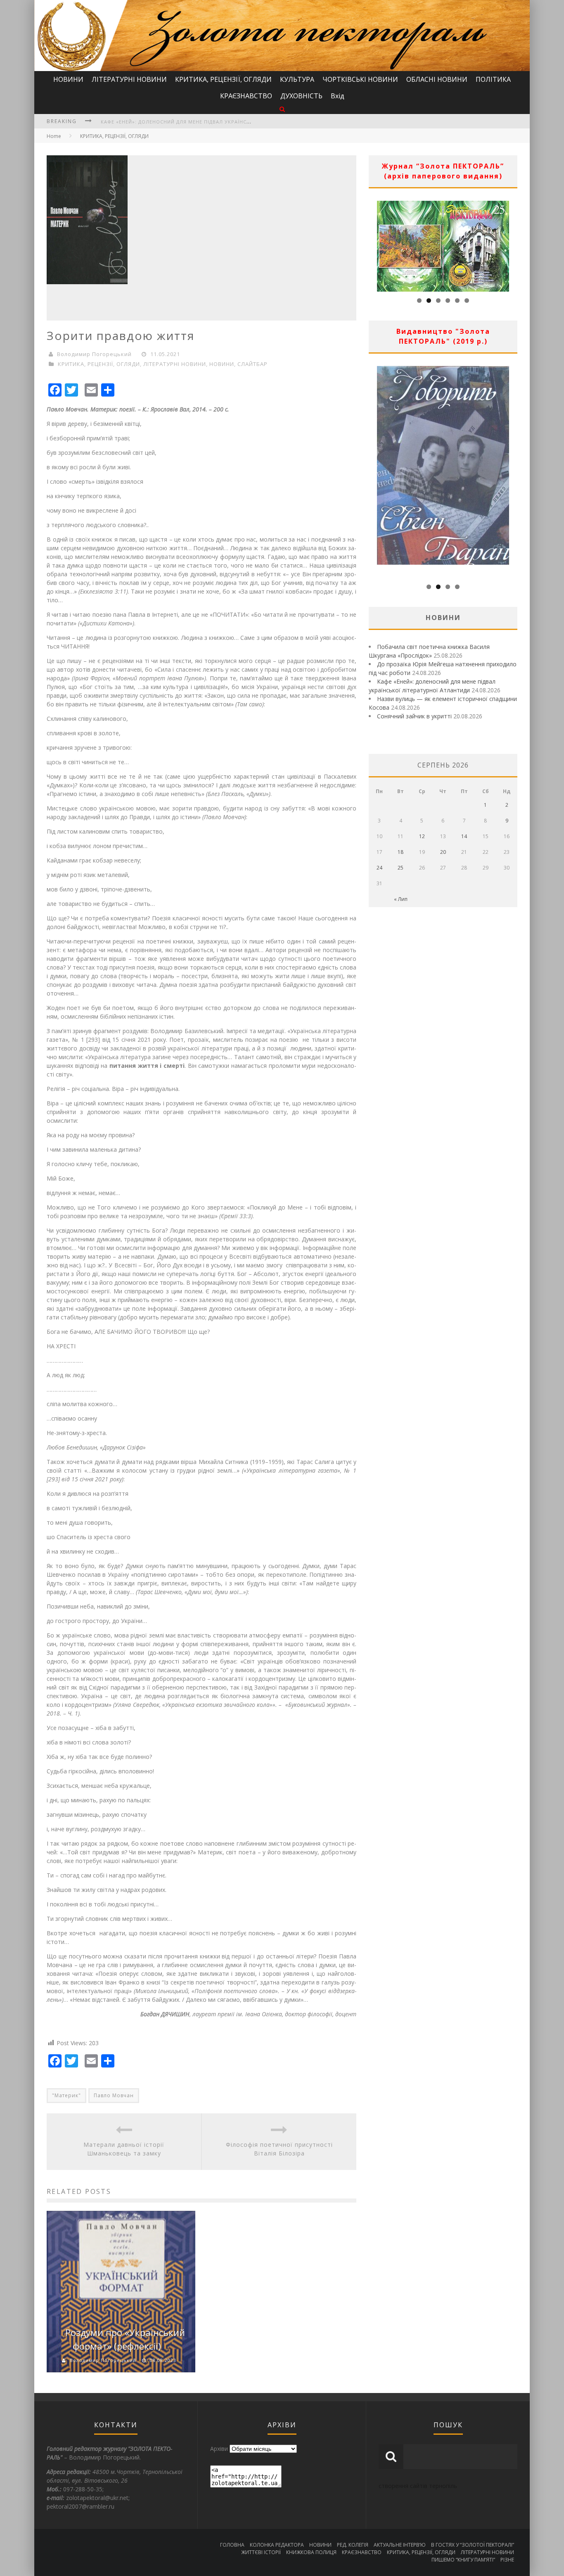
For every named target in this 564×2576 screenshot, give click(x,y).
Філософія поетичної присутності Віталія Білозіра (279, 2149)
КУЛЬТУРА (297, 79)
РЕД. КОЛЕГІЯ (353, 2545)
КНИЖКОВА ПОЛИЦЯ (311, 2552)
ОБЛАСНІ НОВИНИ (437, 79)
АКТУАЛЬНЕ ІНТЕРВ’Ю (400, 2545)
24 (379, 868)
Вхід (338, 96)
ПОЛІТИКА (493, 79)
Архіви (219, 2449)
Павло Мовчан (114, 2095)
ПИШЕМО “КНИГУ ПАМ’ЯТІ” (463, 2560)
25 (400, 868)
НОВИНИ (68, 79)
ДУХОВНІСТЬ (301, 96)
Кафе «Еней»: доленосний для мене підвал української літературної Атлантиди (216, 116)
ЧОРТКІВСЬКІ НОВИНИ (360, 79)
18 (400, 852)
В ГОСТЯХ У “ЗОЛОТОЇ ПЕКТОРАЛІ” (473, 2545)
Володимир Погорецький (94, 354)
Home (54, 136)
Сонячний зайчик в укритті (414, 716)
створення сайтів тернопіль (418, 2486)
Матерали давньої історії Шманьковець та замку (124, 2149)
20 (443, 852)
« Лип (401, 899)
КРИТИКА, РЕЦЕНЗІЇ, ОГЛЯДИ (223, 79)
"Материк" (66, 2095)
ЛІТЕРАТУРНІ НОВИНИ (129, 79)
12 (422, 836)
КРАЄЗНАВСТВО (246, 96)
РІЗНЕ (507, 2560)
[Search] (282, 109)
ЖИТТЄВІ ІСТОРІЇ (261, 2552)
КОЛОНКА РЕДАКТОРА (277, 2545)
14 (464, 836)
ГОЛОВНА (232, 2545)
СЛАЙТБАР (252, 364)
